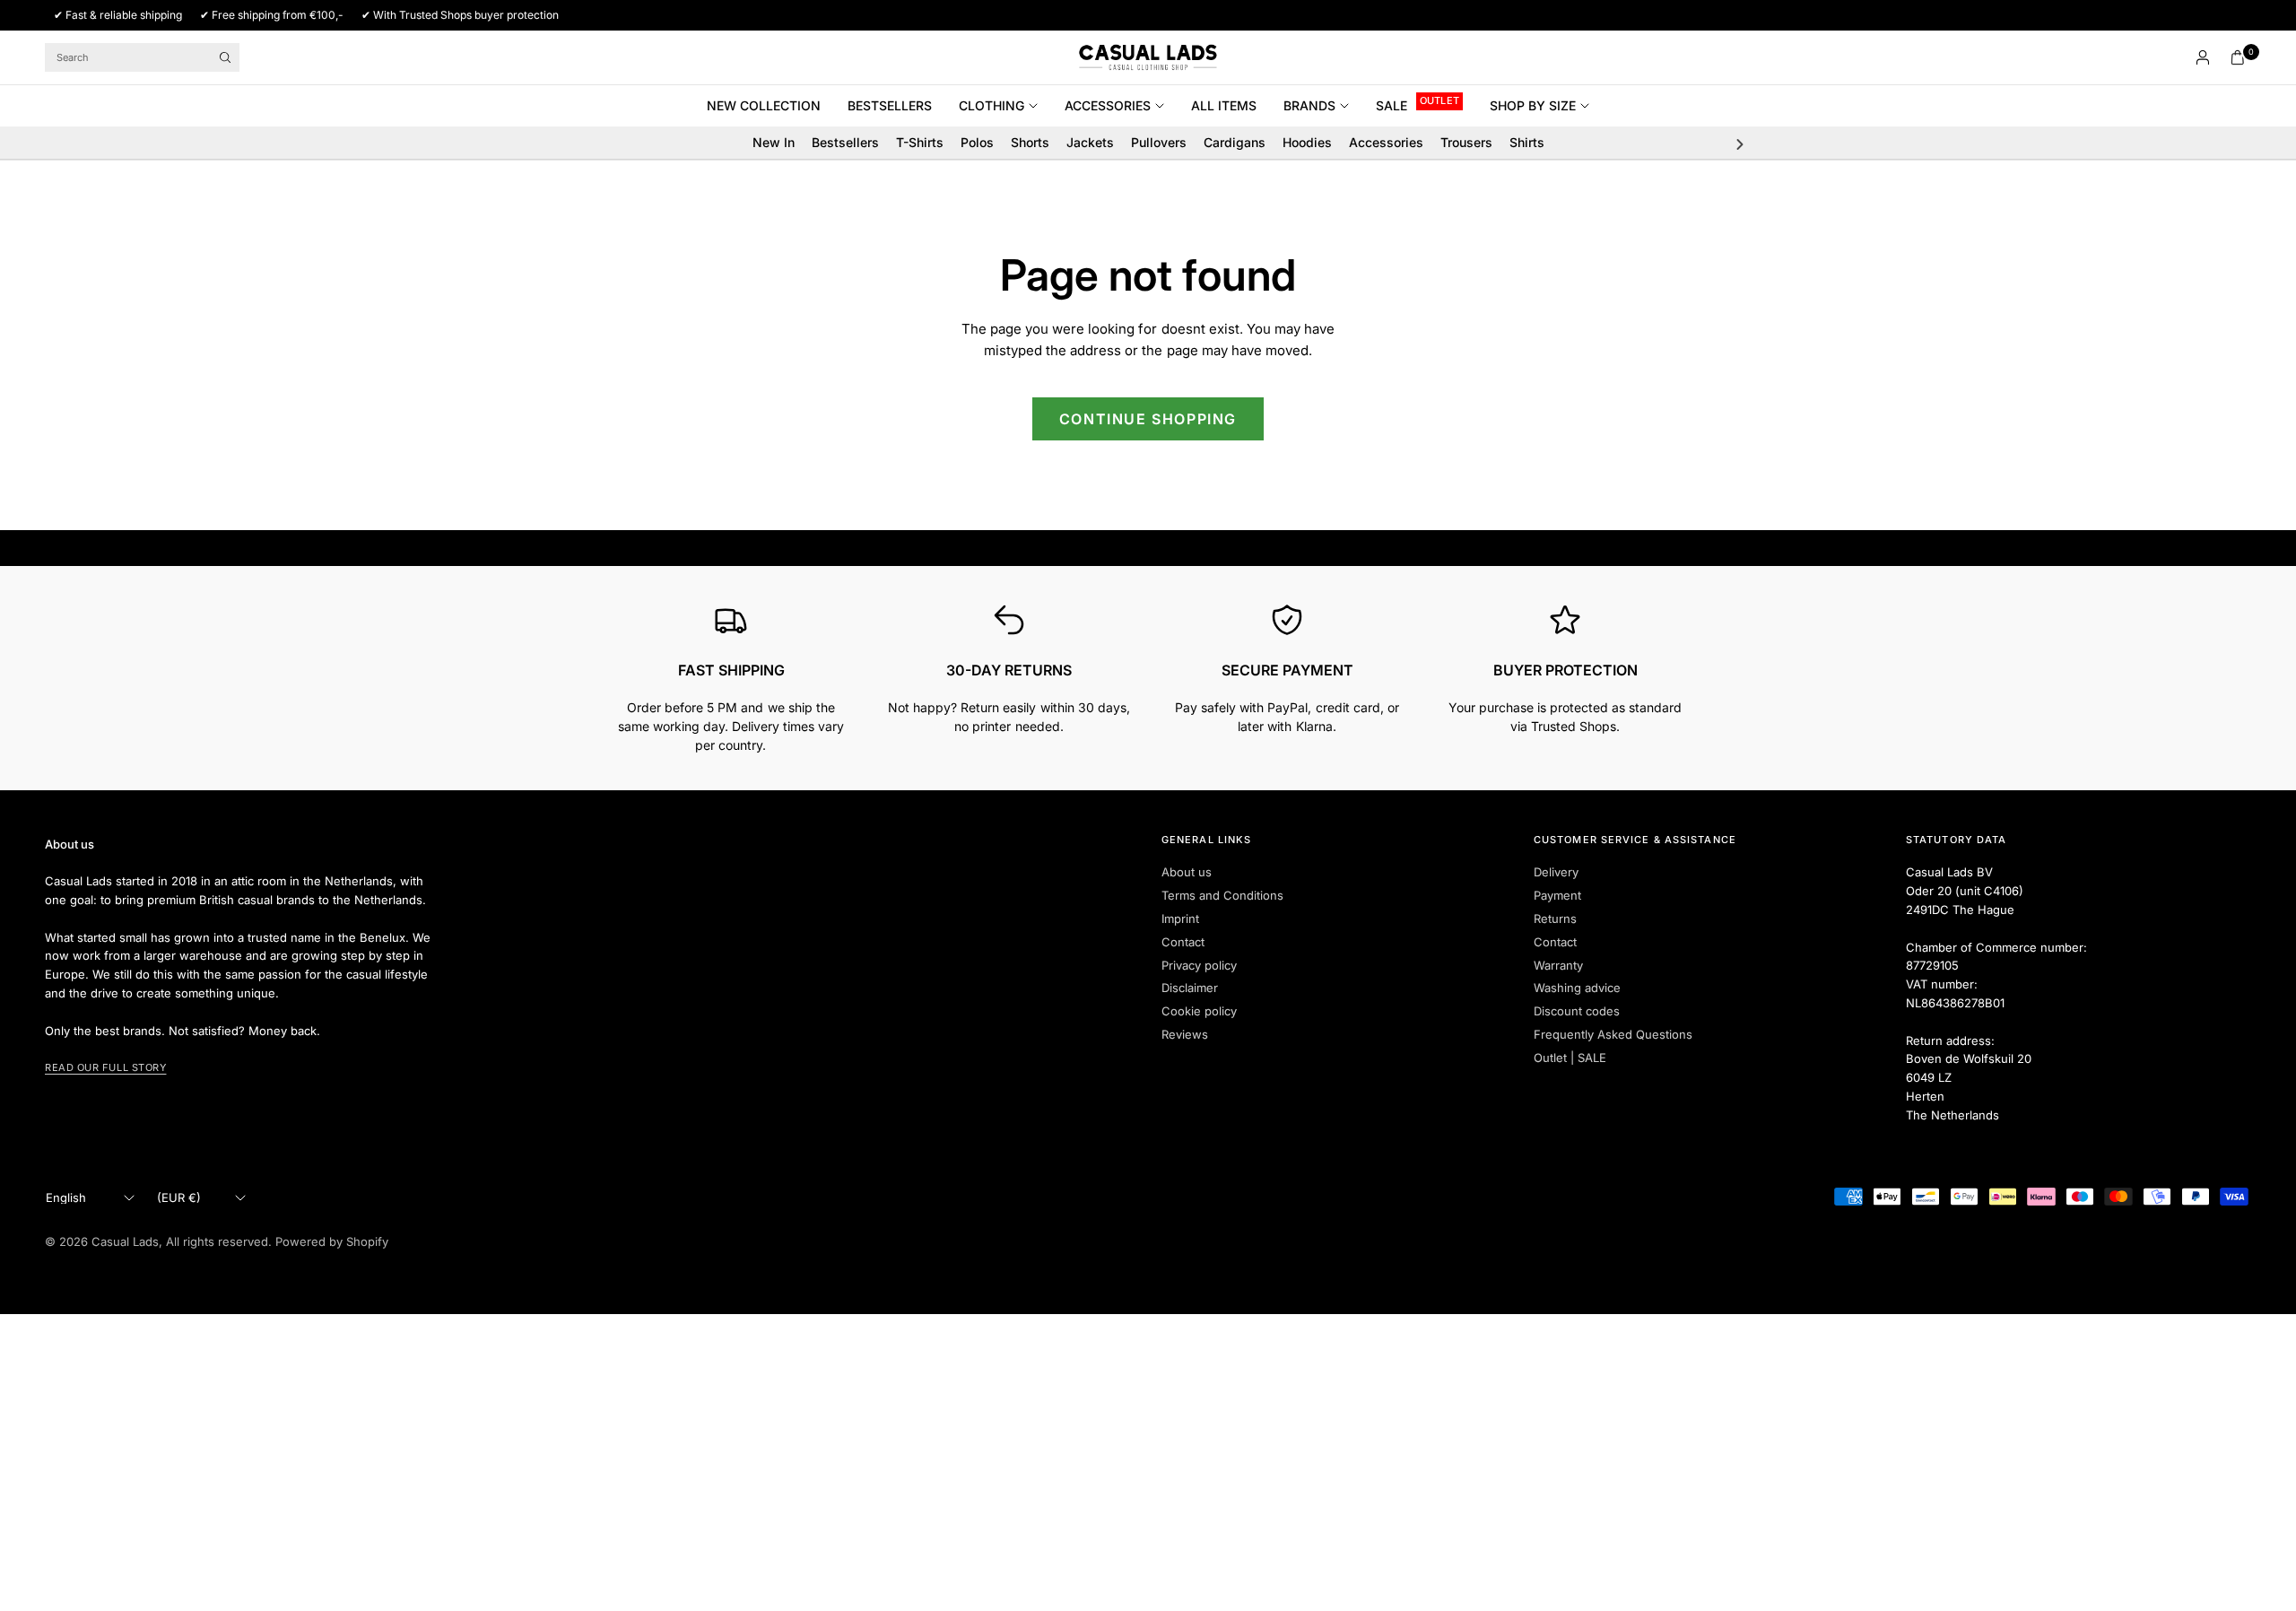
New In (774, 142)
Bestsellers (890, 105)
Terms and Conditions (1222, 895)
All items (1224, 105)
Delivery (1556, 872)
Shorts (1030, 142)
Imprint (1180, 919)
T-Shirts (920, 142)
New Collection (764, 105)
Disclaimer (1190, 988)
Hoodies (1307, 142)
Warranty (1558, 965)
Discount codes (1577, 1011)
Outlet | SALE (1570, 1058)
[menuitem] (770, 106)
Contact (1183, 942)
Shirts (1527, 142)
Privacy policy (1199, 965)
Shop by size (1533, 105)
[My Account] (2203, 57)
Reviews (1185, 1034)
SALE (1392, 105)
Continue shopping (1148, 419)
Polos (977, 142)
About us (1187, 872)
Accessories (1108, 105)
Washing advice (1577, 988)
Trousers (1466, 142)
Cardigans (1235, 142)
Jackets (1090, 142)
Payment (1557, 895)
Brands (1309, 105)
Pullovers (1159, 142)
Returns (1555, 919)
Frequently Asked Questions (1613, 1034)
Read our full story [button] (105, 1067)
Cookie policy (1199, 1011)
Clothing (991, 105)
